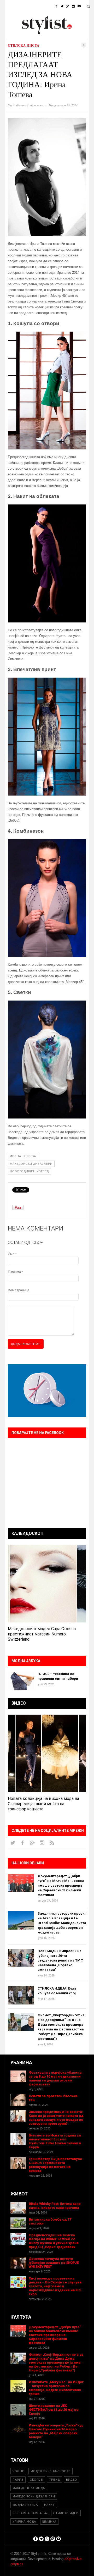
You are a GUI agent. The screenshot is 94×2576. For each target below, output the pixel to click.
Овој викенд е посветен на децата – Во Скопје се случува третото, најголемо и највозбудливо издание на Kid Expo (55, 2286)
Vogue (18, 2471)
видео (72, 2480)
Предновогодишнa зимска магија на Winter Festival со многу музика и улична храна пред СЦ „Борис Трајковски (54, 2241)
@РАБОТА (53, 20)
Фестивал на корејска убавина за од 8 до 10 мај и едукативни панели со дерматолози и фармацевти (55, 2078)
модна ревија (25, 2505)
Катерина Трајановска (28, 105)
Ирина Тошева (23, 1156)
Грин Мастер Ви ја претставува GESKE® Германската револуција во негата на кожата (55, 2165)
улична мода (24, 2522)
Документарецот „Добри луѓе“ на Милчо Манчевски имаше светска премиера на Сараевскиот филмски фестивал (61, 1885)
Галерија (13, 33)
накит (49, 2505)
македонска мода (29, 2488)
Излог (34, 33)
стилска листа (24, 45)
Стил (44, 6)
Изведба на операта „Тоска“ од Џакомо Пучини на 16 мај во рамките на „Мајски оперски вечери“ (56, 2431)
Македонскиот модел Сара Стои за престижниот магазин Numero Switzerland (42, 1634)
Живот (11, 20)
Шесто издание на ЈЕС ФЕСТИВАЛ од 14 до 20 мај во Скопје (54, 2410)
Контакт (53, 33)
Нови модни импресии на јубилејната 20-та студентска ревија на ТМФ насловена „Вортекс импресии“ (60, 1960)
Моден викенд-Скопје (51, 2471)
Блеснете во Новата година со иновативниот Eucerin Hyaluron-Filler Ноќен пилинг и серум (55, 2141)
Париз (18, 2480)
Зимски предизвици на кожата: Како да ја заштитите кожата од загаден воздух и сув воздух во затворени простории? (56, 2118)
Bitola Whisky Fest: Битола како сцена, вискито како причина (55, 2206)
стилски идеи (66, 2513)
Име (12, 1254)
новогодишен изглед (29, 1171)
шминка (49, 2522)
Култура (31, 20)
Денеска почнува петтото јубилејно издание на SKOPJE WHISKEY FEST (54, 2263)
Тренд (54, 2480)
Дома (10, 6)
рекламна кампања (30, 2513)
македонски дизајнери (31, 1164)
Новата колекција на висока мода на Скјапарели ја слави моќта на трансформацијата (43, 1804)
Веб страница (19, 1290)
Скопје (36, 2480)
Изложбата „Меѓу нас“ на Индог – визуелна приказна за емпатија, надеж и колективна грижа (56, 2388)
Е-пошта (15, 1272)
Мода (27, 6)
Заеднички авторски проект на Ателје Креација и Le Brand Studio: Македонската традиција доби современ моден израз (62, 1923)
